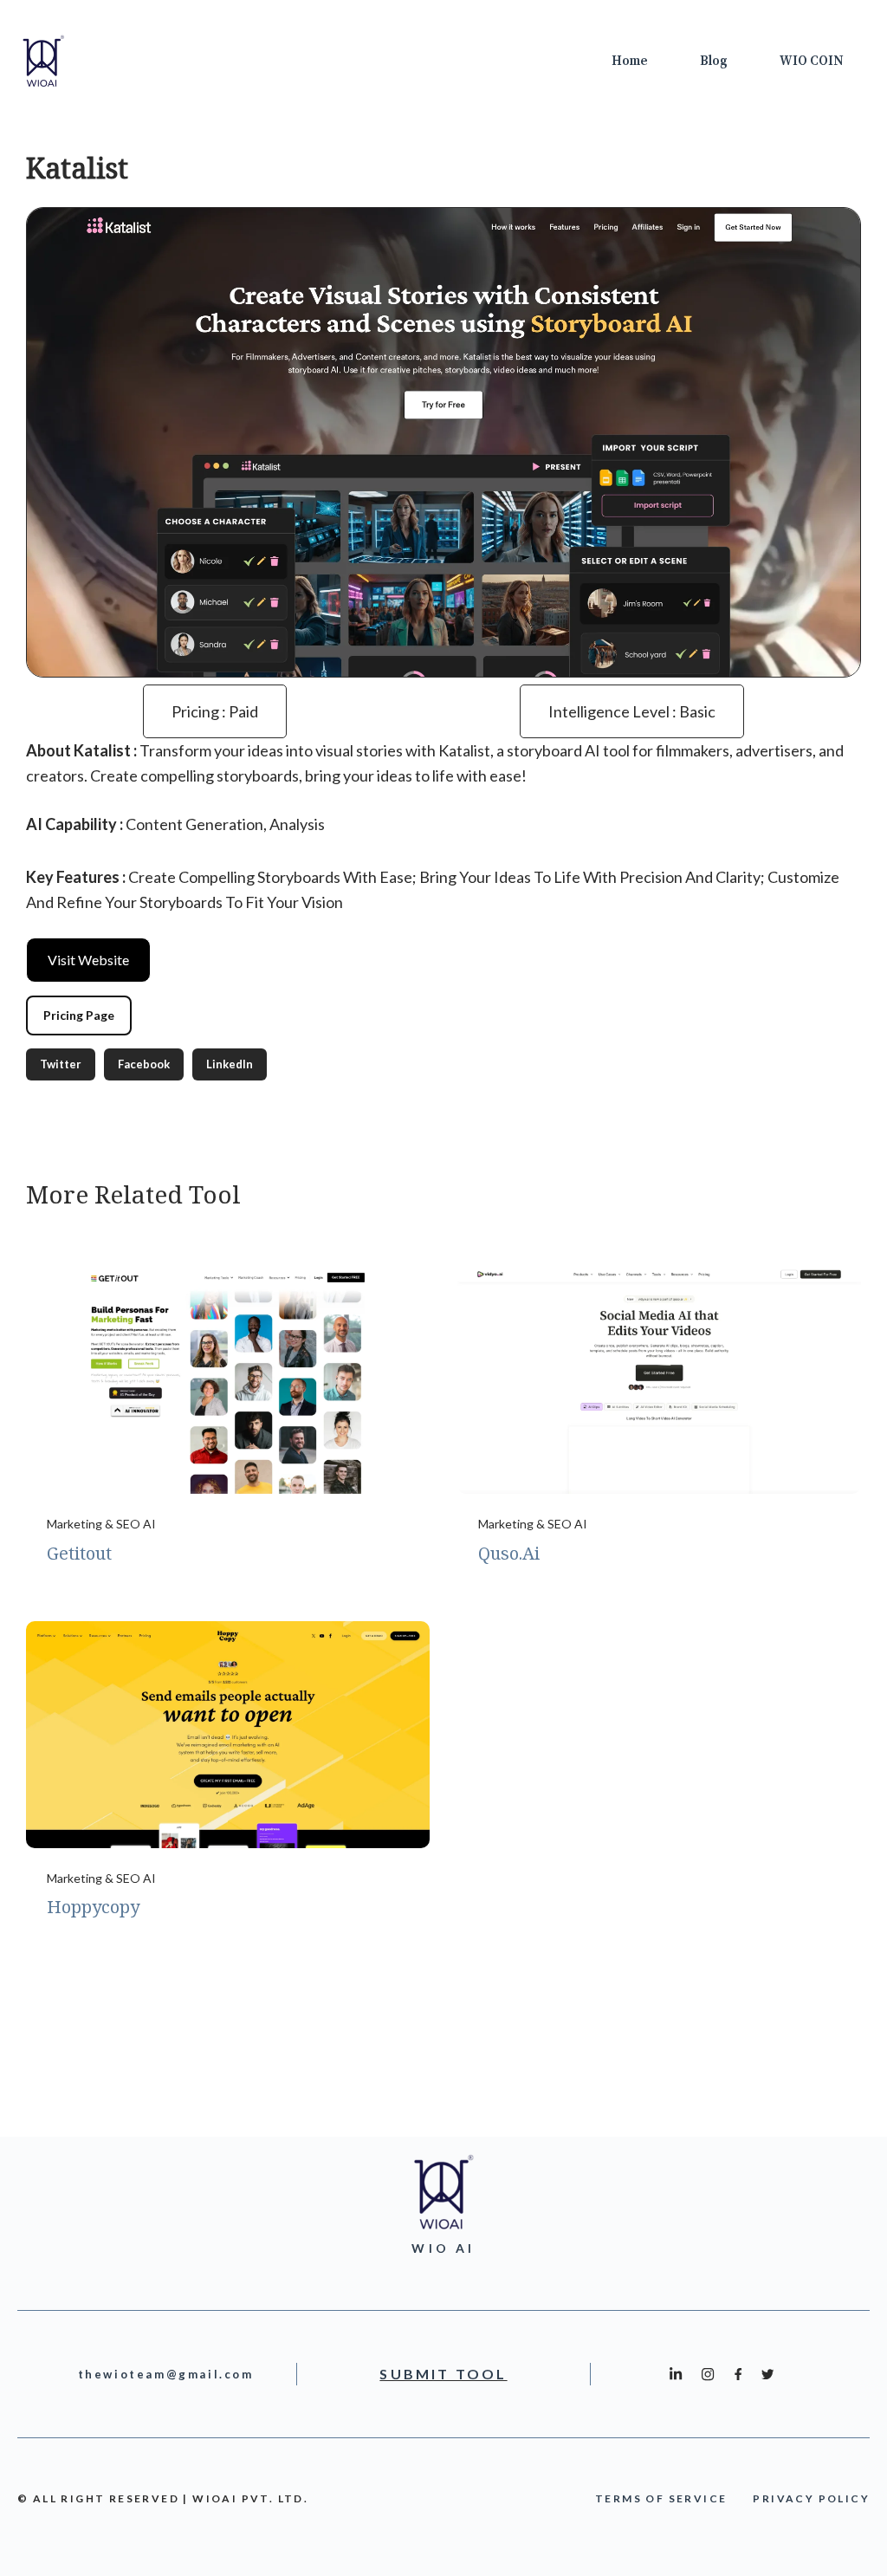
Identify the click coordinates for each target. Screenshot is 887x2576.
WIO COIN (812, 61)
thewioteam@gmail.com (166, 2374)
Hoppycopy (93, 1907)
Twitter (61, 1064)
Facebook (144, 1064)
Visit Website (88, 960)
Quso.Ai (509, 1553)
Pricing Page (79, 1015)
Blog (714, 61)
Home (630, 61)
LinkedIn (230, 1064)
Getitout (79, 1553)
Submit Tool (443, 2374)
